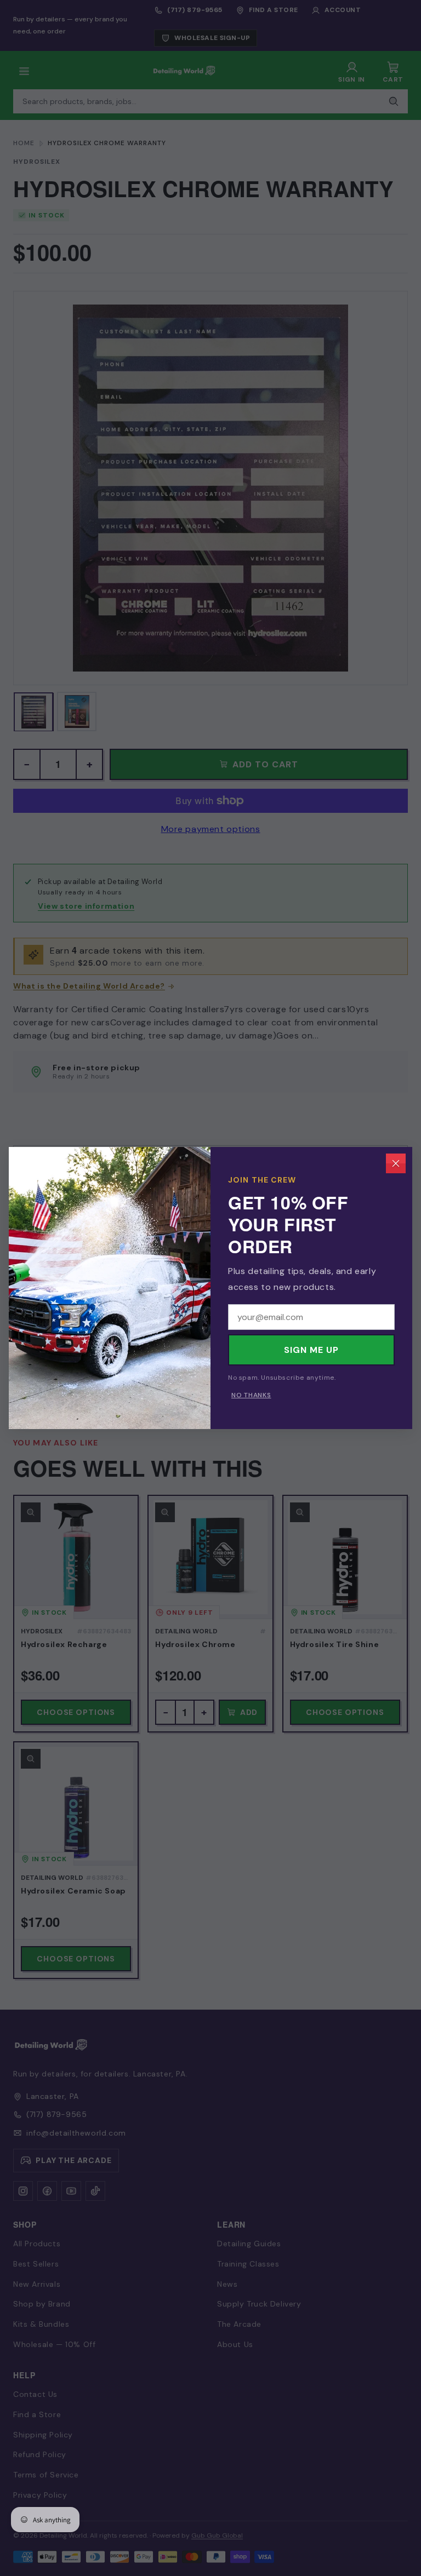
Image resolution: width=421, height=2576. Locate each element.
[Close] (396, 1163)
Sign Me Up (311, 1350)
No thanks (251, 1395)
